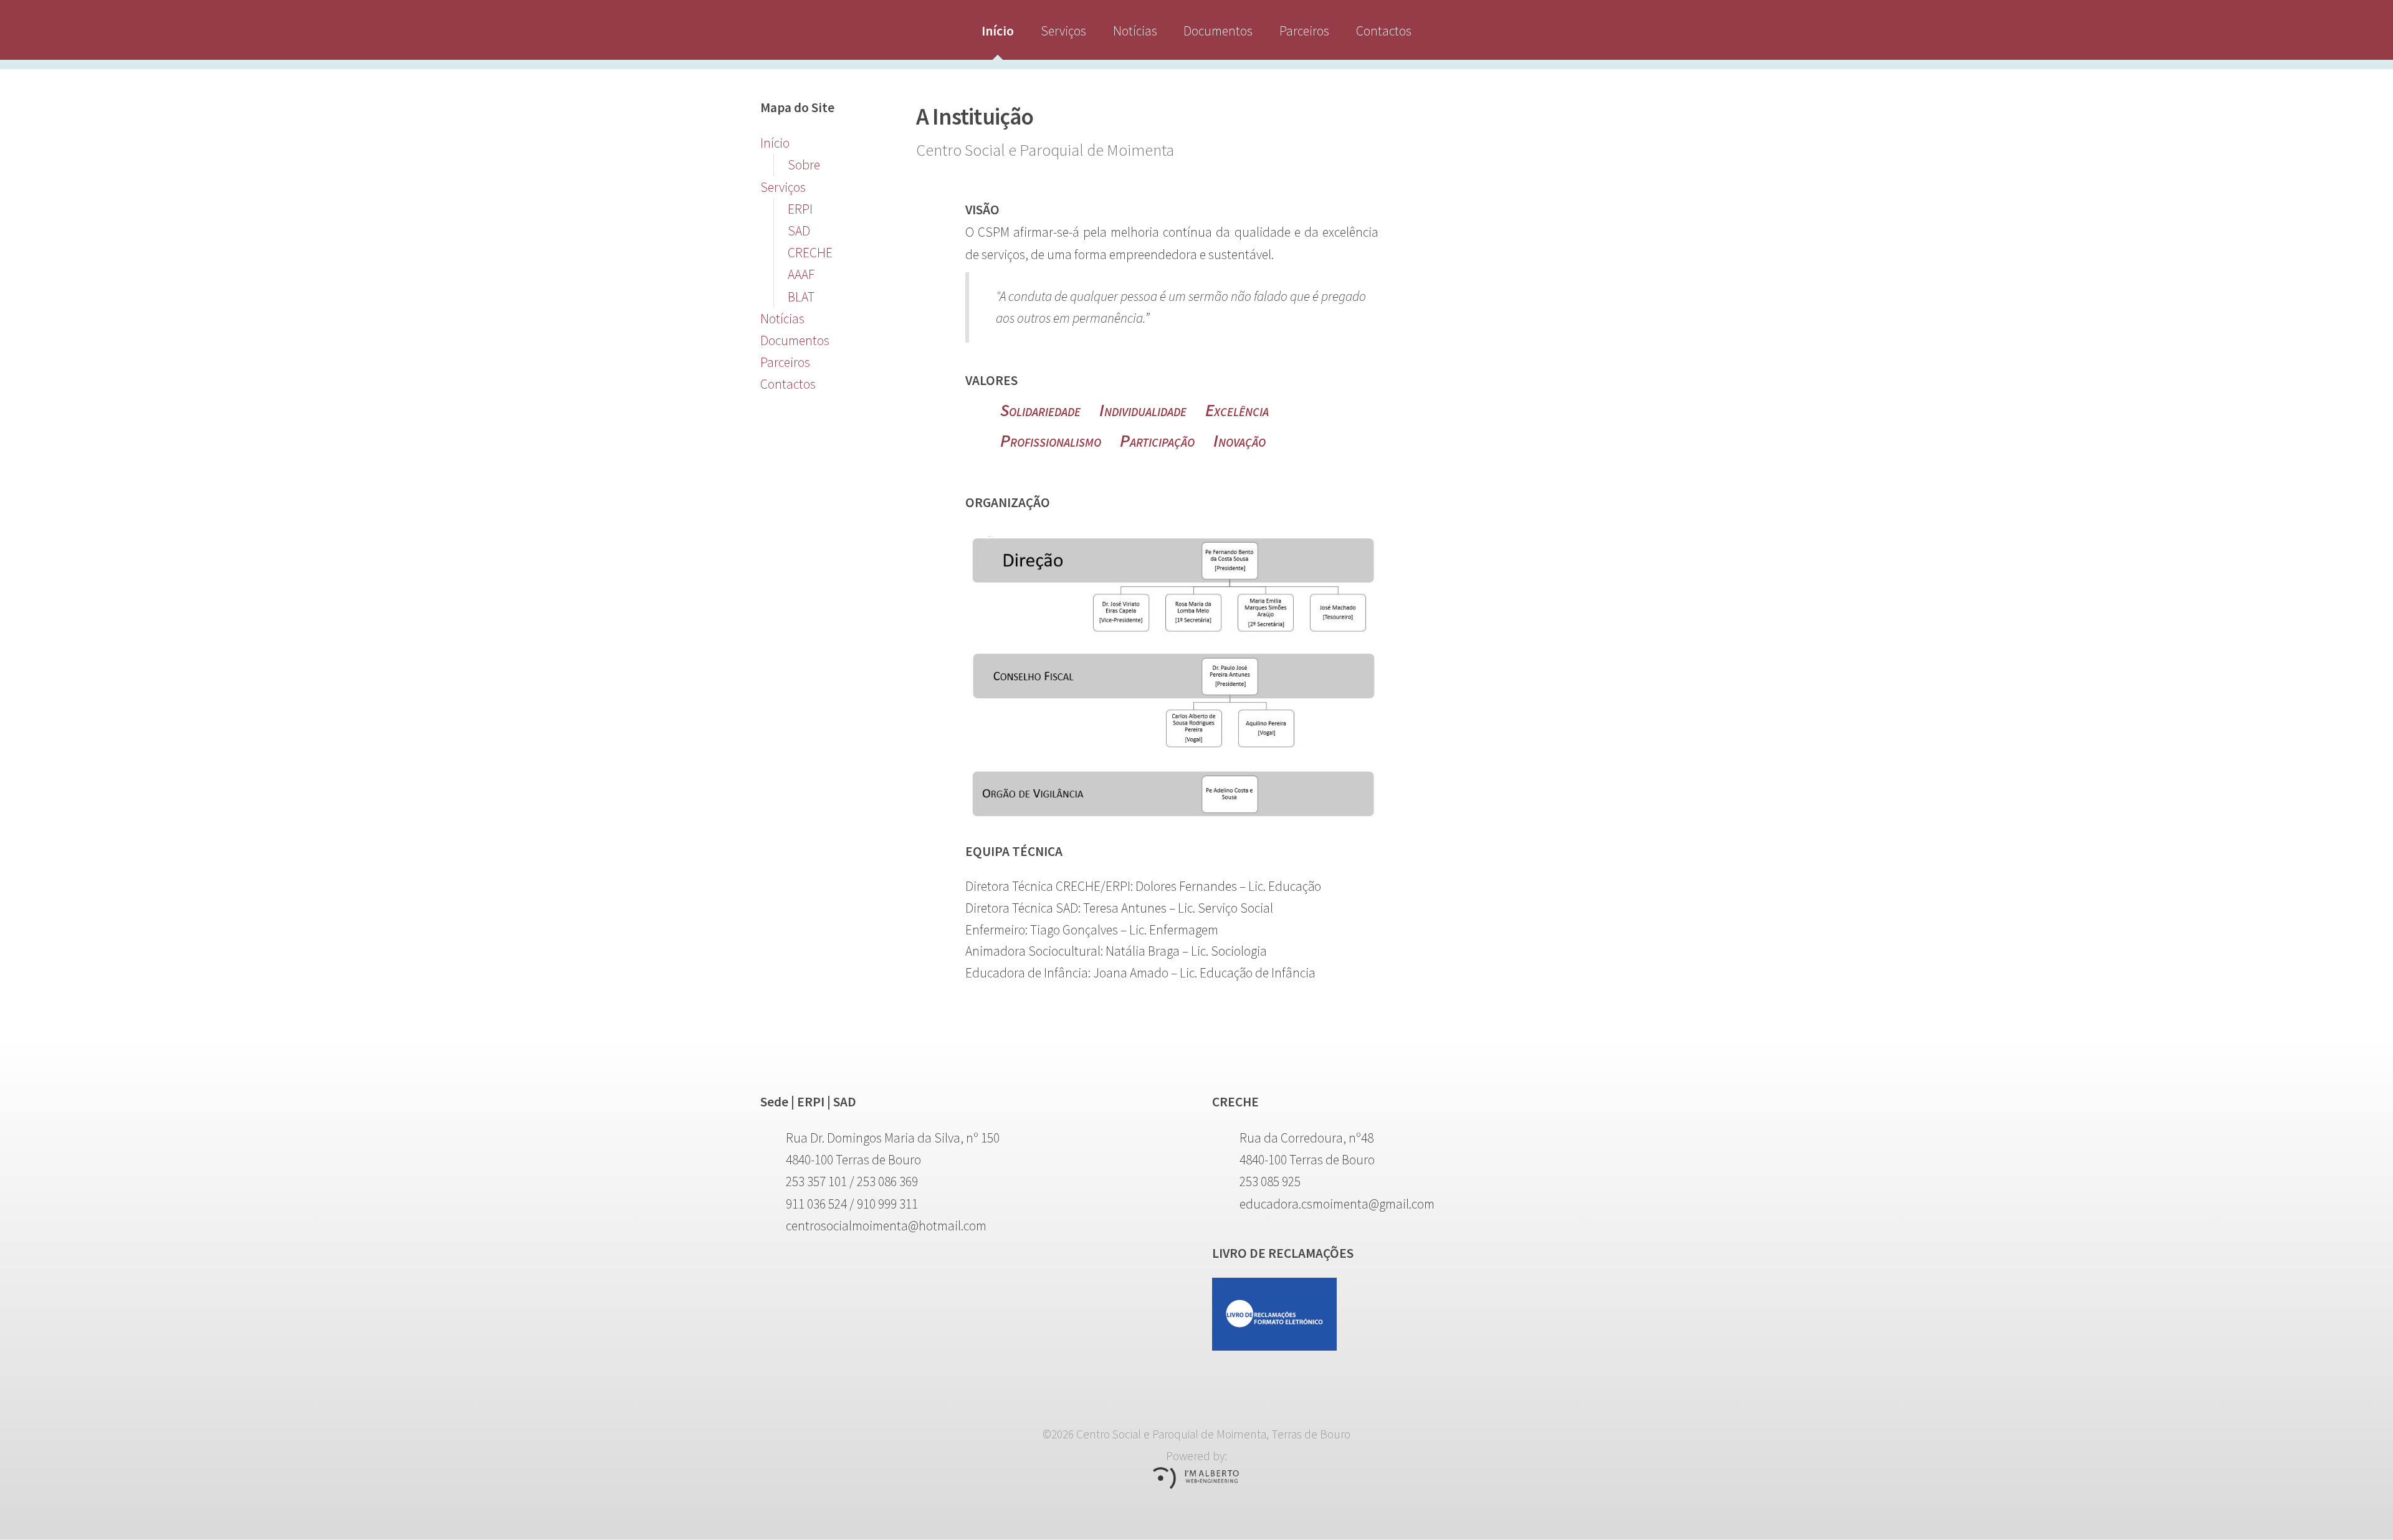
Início (998, 31)
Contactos (1384, 31)
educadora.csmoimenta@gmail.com (1337, 1204)
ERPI (800, 209)
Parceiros (1304, 31)
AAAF (801, 274)
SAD (799, 231)
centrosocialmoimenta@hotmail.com (886, 1226)
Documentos (1218, 31)
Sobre (804, 165)
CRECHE (810, 253)
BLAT (801, 297)
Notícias (1135, 31)
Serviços (1063, 31)
